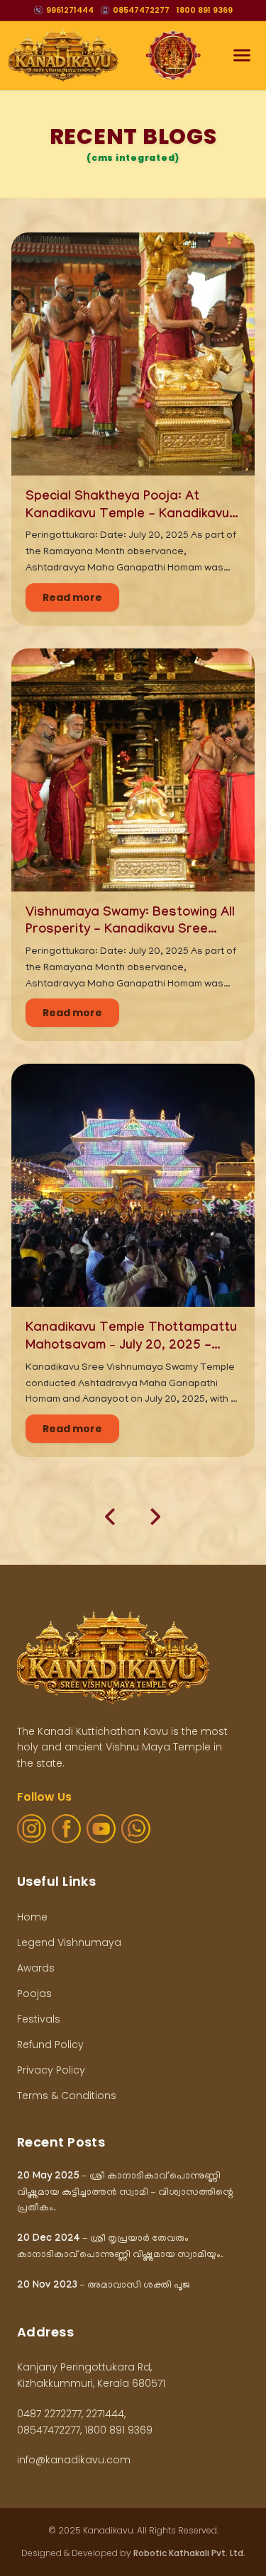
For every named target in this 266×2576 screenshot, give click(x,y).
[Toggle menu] (242, 55)
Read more (72, 597)
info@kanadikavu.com (74, 2460)
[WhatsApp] (136, 1829)
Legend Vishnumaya (69, 1942)
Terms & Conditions (67, 2096)
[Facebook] (66, 1829)
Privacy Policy (51, 2070)
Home (32, 1917)
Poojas (34, 1993)
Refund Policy (50, 2045)
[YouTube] (101, 1829)
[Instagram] (32, 1829)
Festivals (39, 2019)
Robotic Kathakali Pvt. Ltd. (189, 2553)
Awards (36, 1968)
